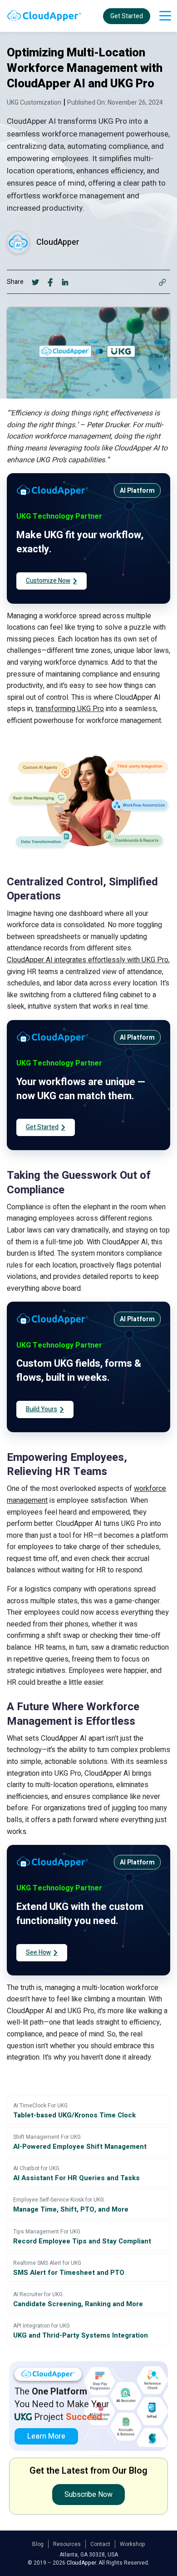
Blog (38, 2544)
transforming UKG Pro (70, 709)
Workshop (133, 2544)
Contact (100, 2544)
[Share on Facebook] (51, 282)
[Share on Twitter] (36, 282)
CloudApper (58, 242)
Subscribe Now (88, 2495)
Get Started (127, 16)
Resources (67, 2544)
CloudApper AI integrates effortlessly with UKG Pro (88, 960)
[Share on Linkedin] (65, 282)
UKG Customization (34, 103)
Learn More (46, 2436)
